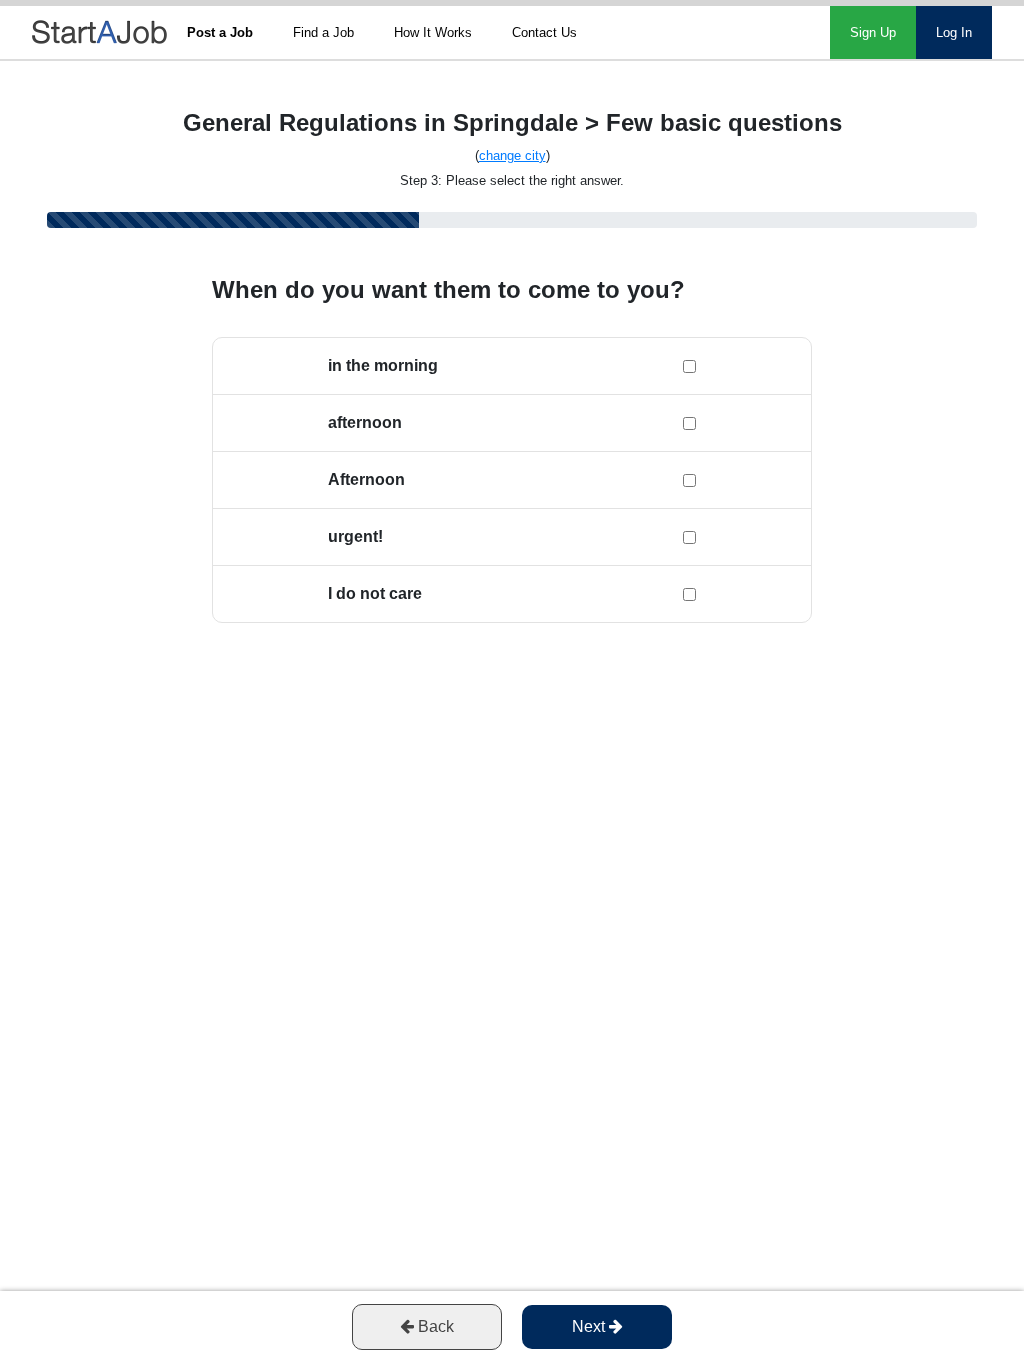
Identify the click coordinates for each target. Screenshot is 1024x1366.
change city (512, 155)
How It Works (433, 32)
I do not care (375, 593)
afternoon (365, 422)
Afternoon (366, 479)
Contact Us (544, 32)
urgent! (355, 536)
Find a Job (323, 32)
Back (434, 1326)
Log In (954, 32)
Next (590, 1326)
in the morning (383, 365)
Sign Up (873, 32)
